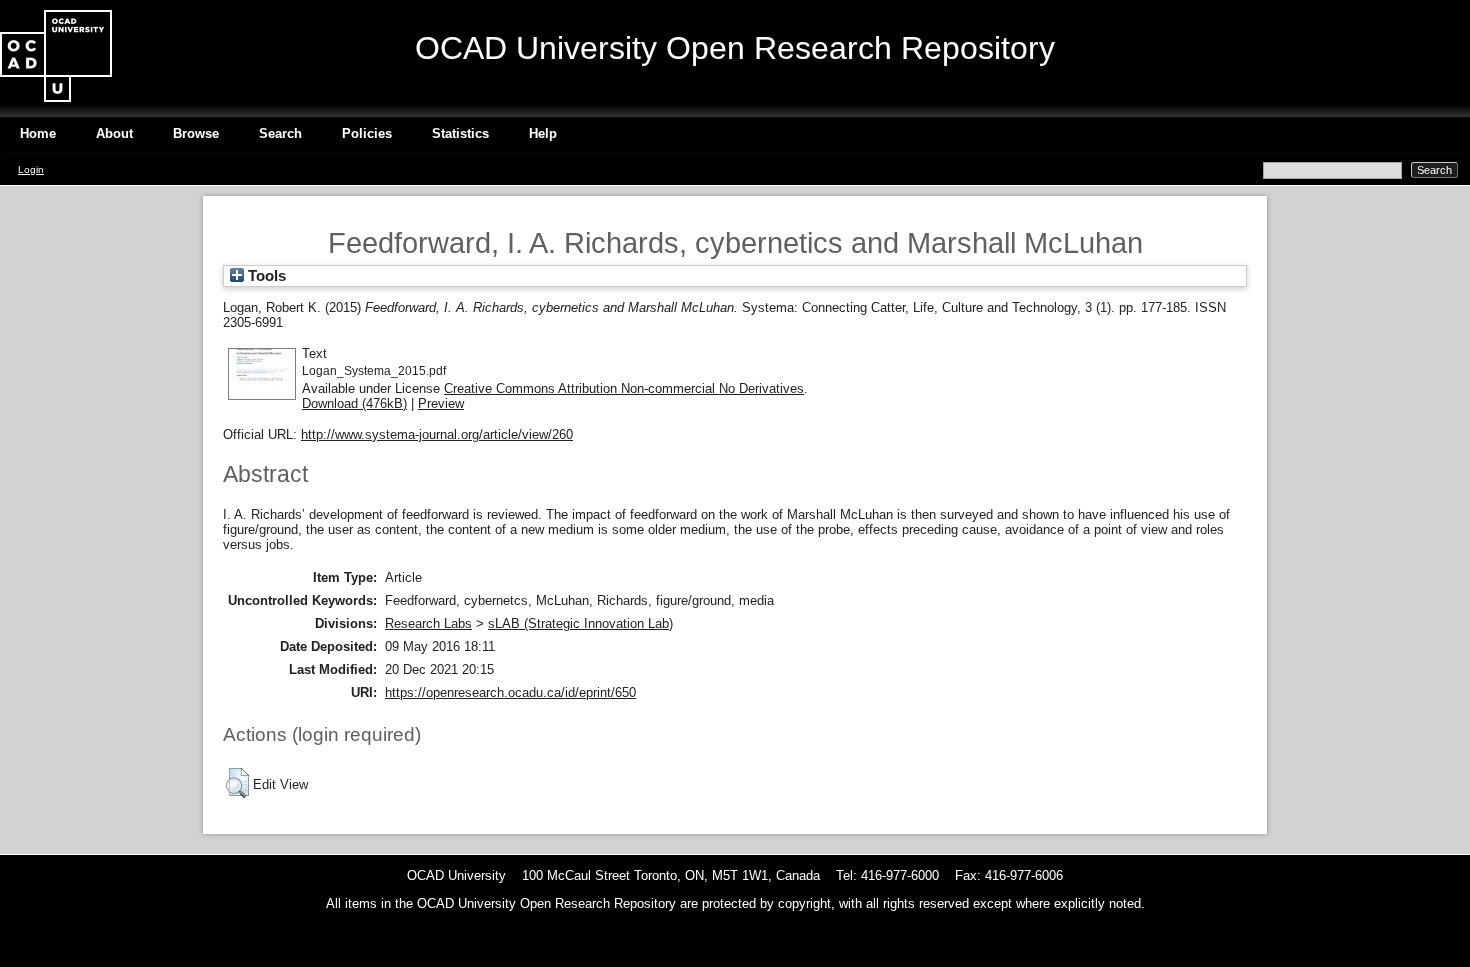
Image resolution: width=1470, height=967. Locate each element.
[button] (237, 783)
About (114, 133)
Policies (367, 133)
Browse (196, 133)
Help (543, 133)
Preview (441, 403)
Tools (265, 276)
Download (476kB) (354, 403)
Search (280, 133)
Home (38, 133)
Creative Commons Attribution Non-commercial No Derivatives (624, 388)
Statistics (460, 133)
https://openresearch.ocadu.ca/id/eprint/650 (510, 692)
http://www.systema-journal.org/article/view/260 (437, 434)
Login (31, 169)
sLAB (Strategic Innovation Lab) (580, 623)
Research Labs (428, 623)
